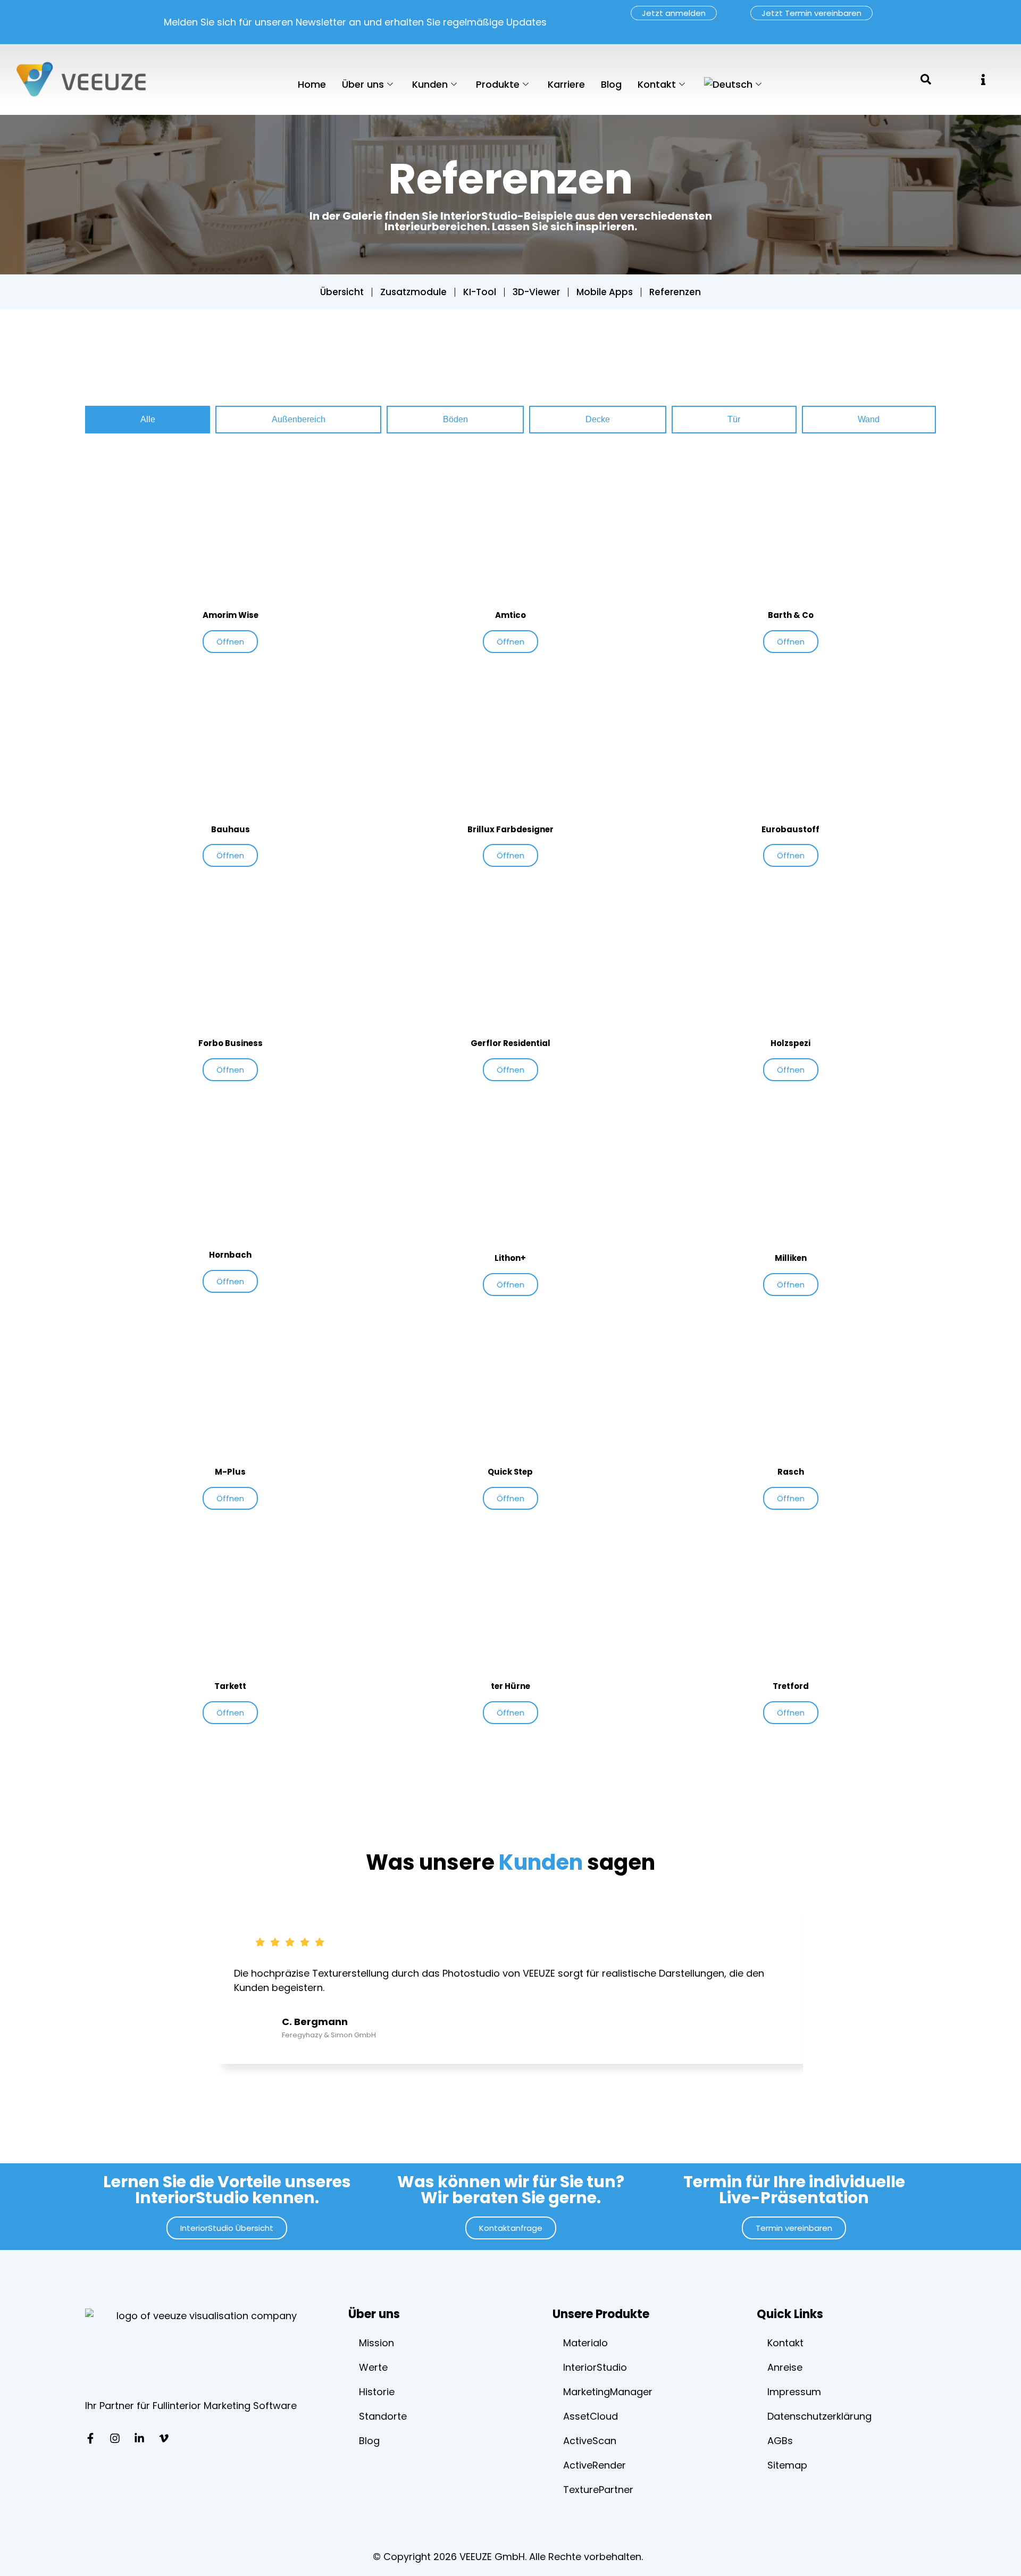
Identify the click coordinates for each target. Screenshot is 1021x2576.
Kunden (430, 84)
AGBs (780, 2441)
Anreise (785, 2367)
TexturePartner (598, 2490)
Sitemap (787, 2465)
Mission (376, 2343)
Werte (373, 2367)
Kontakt (657, 84)
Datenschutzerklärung (819, 2416)
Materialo (585, 2343)
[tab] (148, 420)
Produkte (498, 84)
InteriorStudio (595, 2367)
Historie (377, 2392)
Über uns (363, 84)
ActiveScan (590, 2441)
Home (312, 84)
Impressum (794, 2392)
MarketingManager (608, 2392)
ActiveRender (595, 2465)
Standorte (383, 2416)
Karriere (566, 84)
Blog (611, 84)
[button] (983, 80)
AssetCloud (591, 2416)
